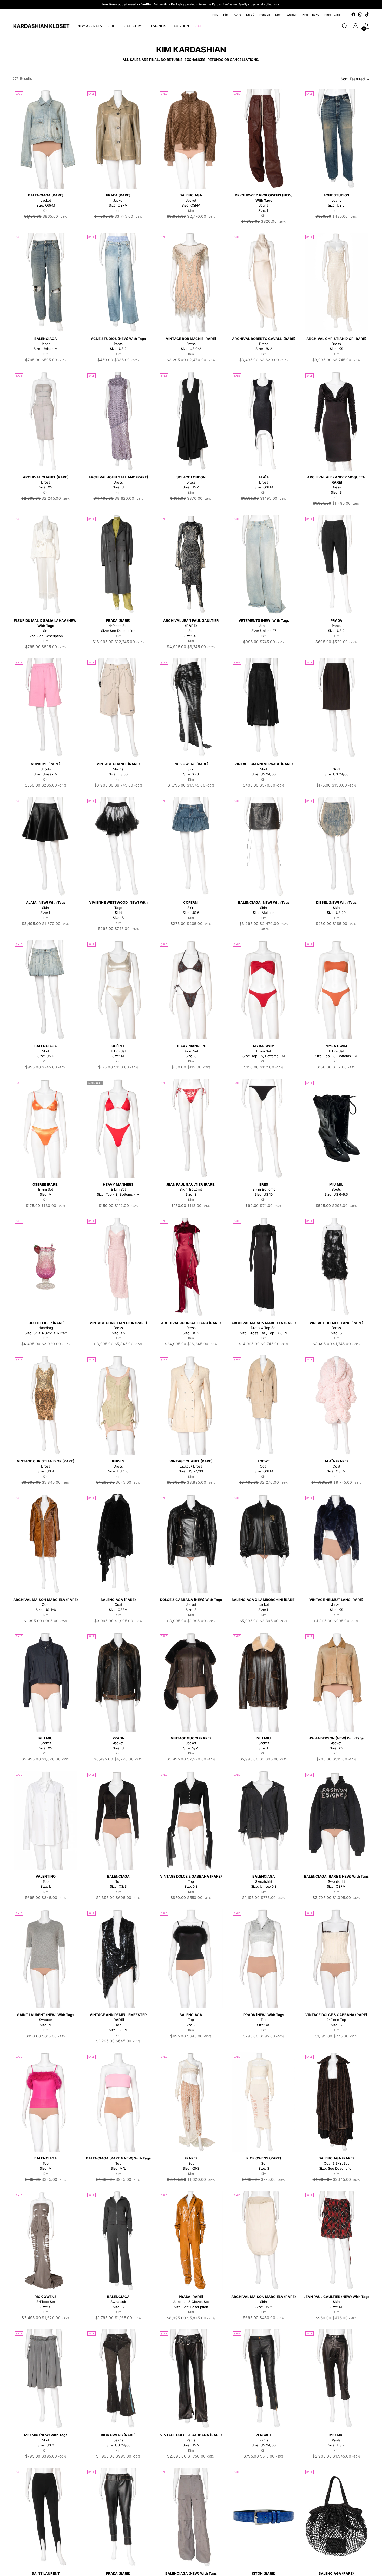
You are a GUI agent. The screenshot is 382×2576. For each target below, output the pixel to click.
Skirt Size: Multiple (264, 907)
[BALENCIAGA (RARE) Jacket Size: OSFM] (46, 139)
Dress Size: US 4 (191, 482)
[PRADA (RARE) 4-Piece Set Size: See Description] (118, 564)
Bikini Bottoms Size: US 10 (264, 1189)
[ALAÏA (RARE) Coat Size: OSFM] (336, 1405)
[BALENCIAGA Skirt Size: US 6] (46, 990)
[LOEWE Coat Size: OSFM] (264, 1405)
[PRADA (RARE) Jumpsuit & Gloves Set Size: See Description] (191, 2241)
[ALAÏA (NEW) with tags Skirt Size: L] (46, 846)
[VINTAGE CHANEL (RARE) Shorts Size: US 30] (118, 708)
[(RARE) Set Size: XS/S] (191, 2102)
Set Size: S (264, 2163)
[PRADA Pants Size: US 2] (336, 564)
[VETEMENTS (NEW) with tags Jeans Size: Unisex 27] (264, 564)
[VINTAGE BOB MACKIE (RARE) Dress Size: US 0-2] (191, 282)
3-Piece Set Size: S (46, 2302)
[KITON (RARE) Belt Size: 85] (264, 2517)
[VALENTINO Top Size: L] (46, 1820)
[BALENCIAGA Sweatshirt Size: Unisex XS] (264, 1820)
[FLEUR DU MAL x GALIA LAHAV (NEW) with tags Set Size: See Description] (46, 564)
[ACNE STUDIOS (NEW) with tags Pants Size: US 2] (118, 282)
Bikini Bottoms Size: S (191, 1189)
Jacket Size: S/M (191, 1743)
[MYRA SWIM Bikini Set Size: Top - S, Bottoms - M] (264, 990)
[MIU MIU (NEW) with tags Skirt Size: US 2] (46, 2379)
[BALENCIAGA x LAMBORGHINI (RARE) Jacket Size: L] (264, 1543)
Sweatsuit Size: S (118, 2302)
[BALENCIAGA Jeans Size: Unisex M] (46, 282)
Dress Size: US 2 (264, 344)
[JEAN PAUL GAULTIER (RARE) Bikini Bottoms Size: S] (191, 1128)
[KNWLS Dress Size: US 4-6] (118, 1405)
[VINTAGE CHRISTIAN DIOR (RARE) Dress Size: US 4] (46, 1405)
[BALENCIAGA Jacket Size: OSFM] (191, 139)
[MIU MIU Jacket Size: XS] (46, 1682)
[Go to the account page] (355, 26)
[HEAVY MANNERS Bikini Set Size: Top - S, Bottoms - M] (118, 1128)
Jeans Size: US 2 (336, 200)
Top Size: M (46, 2163)
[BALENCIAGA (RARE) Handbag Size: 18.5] (336, 2517)
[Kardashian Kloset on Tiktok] (367, 15)
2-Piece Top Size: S (336, 2020)
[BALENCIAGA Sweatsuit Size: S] (118, 2241)
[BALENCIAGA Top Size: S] (191, 1959)
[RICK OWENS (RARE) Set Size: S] (264, 2102)
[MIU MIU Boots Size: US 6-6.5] (336, 1128)
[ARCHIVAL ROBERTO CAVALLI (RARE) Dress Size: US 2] (264, 282)
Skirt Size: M (336, 2302)
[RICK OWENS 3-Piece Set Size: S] (46, 2241)
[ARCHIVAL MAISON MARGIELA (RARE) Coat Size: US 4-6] (46, 1543)
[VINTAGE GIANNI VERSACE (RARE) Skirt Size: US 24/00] (264, 708)
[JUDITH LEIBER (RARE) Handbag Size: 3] (46, 1267)
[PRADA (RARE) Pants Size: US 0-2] (118, 2517)
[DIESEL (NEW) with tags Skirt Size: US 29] (336, 846)
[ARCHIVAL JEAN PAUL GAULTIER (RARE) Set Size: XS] (191, 564)
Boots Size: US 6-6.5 (336, 1189)
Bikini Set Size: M (118, 1051)
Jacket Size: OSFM (46, 200)
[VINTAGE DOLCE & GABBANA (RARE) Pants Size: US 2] (191, 2379)
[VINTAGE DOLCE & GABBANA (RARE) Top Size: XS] (191, 1820)
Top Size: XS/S (118, 1881)
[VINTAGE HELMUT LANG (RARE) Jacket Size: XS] (336, 1543)
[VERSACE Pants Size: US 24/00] (264, 2379)
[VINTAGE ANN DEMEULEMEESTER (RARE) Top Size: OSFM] (118, 1959)
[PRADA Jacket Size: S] (118, 1682)
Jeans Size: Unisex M (46, 344)
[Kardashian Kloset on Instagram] (360, 15)
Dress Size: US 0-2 (191, 344)
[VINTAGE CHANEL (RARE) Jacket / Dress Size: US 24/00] (191, 1405)
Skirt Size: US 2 (264, 2302)
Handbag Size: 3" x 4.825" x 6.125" (46, 1328)
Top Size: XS (191, 1881)
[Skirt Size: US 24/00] (336, 708)
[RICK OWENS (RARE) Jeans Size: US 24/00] (118, 2379)
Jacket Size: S (191, 1605)
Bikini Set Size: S (191, 1051)
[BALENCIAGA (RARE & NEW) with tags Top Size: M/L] (118, 2102)
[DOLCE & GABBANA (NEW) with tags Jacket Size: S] (191, 1543)
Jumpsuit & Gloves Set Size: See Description (191, 2302)
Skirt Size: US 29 (336, 907)
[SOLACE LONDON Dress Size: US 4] (191, 421)
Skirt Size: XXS (191, 769)
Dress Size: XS (336, 344)
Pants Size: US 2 (118, 344)
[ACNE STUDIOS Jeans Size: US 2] (336, 139)
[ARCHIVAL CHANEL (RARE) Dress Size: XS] (46, 421)
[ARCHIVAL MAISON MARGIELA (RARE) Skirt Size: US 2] (264, 2241)
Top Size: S (191, 2020)
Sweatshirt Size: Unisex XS (264, 1881)
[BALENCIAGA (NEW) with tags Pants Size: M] (191, 2517)
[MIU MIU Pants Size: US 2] (336, 2379)
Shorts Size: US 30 (118, 769)
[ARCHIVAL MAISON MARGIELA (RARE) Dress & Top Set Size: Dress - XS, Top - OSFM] (264, 1267)
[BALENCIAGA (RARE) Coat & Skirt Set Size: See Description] (336, 2102)
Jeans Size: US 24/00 (118, 2440)
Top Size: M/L (118, 2163)
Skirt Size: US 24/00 (264, 769)
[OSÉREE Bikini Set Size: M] (118, 990)
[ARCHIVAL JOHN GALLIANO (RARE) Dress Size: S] (118, 421)
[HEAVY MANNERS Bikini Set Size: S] (191, 990)
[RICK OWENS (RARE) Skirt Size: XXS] (191, 708)
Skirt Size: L (46, 907)
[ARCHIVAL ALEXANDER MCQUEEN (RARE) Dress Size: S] (336, 421)
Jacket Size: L (264, 1605)
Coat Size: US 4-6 (46, 1605)
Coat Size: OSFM (264, 1466)
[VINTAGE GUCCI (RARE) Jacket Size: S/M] (191, 1682)
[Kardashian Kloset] (41, 26)
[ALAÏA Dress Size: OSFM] (264, 421)
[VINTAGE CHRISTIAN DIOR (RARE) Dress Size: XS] (118, 1267)
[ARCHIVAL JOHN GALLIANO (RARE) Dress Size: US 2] (191, 1267)
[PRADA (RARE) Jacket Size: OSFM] (118, 139)
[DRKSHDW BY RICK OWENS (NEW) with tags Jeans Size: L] (264, 139)
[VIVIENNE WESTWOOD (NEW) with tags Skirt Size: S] (118, 846)
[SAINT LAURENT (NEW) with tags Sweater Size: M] (46, 1959)
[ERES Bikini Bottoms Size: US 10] (264, 1128)
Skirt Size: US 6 (191, 907)
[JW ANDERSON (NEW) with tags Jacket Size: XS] (336, 1682)
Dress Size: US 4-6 (118, 1466)
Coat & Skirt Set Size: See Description (336, 2163)
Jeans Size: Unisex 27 (264, 626)
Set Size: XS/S (191, 2163)
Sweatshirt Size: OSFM (336, 1881)
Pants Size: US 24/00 (264, 2440)
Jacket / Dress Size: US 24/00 (191, 1466)
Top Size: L (46, 1881)
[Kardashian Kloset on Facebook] (353, 15)
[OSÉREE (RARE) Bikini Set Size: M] (46, 1128)
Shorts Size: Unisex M (46, 769)
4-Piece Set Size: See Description (118, 626)
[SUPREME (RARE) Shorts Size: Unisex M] (46, 708)
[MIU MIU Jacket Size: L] (264, 1682)
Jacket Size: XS (336, 1605)
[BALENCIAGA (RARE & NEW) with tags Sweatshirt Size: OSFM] (336, 1820)
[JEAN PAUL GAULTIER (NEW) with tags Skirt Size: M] (336, 2241)
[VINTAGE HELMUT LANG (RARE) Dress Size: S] (336, 1267)
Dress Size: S (118, 482)
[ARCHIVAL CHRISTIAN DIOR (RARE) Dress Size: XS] (336, 282)
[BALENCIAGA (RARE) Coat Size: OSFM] (118, 1543)
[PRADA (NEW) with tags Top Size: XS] (264, 1959)
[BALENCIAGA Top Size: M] (46, 2102)
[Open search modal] (345, 26)
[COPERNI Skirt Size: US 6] (191, 846)
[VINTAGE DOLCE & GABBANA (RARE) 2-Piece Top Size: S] (336, 1959)
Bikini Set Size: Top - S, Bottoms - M (264, 1051)
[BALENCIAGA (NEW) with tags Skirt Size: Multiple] (264, 846)
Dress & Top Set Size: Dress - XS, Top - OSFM (264, 1328)
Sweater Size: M (46, 2020)
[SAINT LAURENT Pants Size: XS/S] (46, 2517)
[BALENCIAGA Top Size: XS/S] (118, 1820)
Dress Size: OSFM (264, 482)
